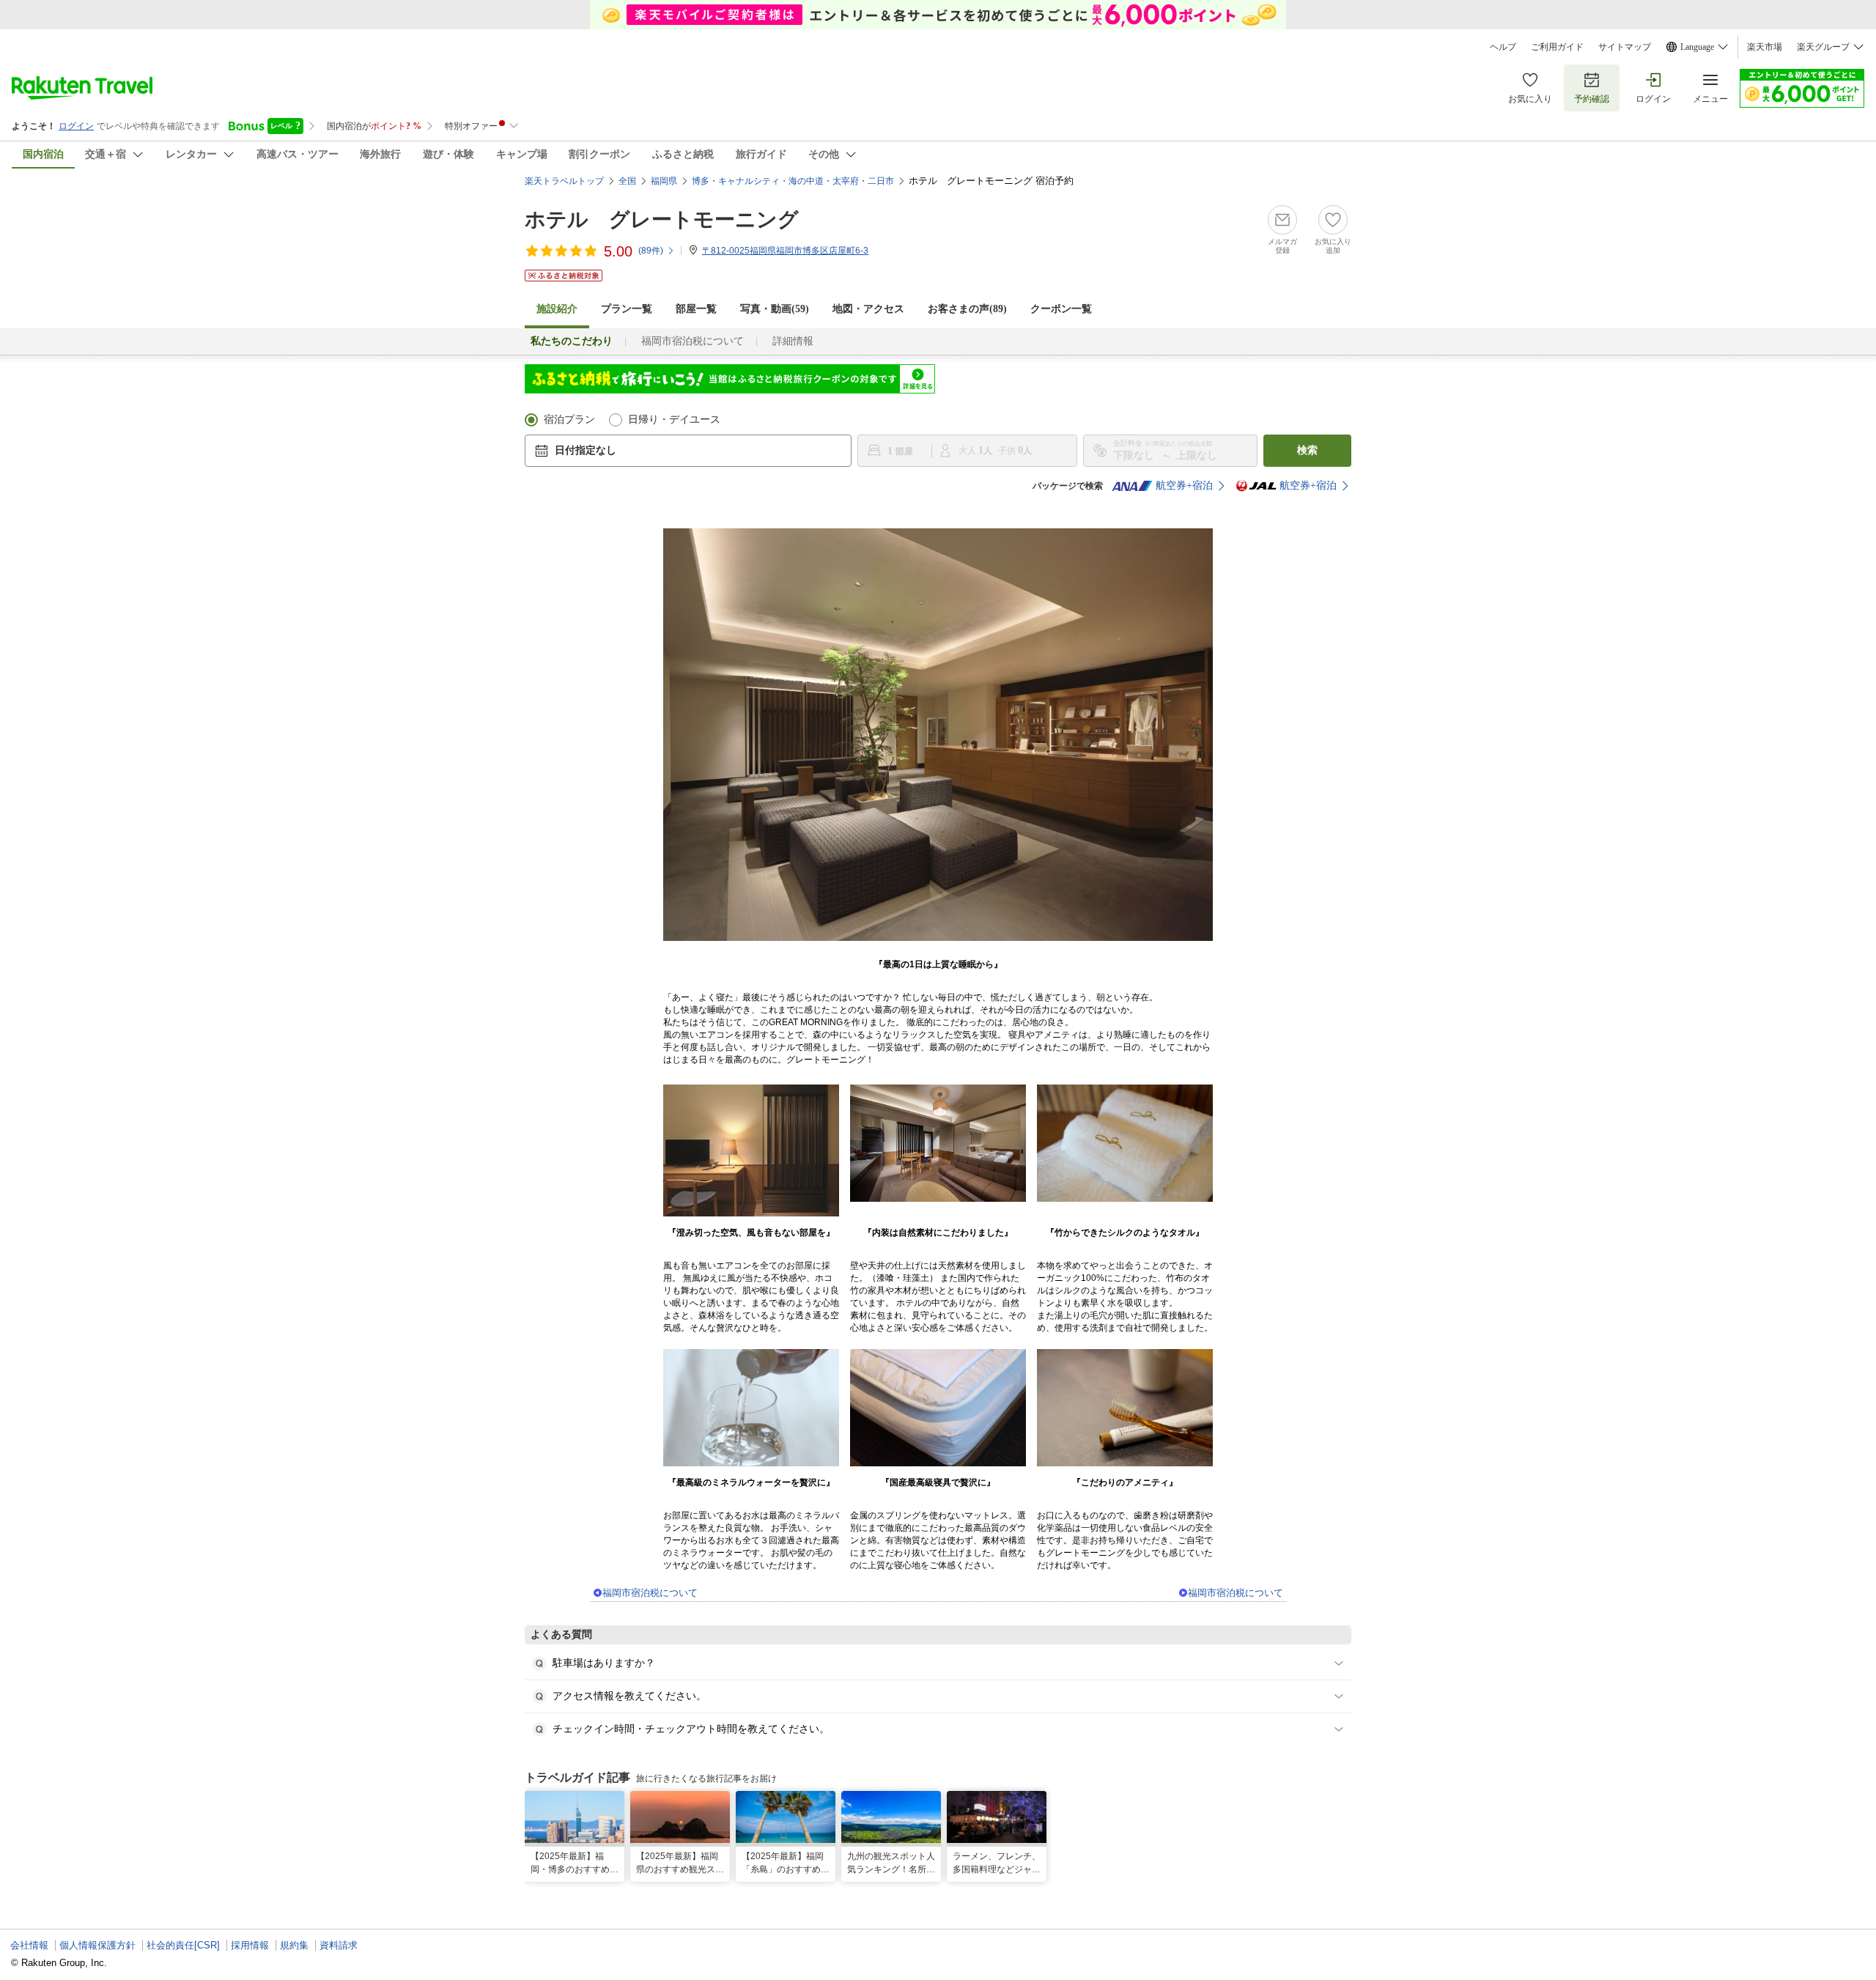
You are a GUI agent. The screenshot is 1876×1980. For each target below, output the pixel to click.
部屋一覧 (696, 309)
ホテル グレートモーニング (662, 219)
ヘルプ (1503, 47)
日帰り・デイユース (674, 420)
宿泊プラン (569, 420)
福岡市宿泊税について (693, 341)
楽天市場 (1765, 47)
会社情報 (29, 1945)
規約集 (294, 1945)
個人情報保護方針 (97, 1945)
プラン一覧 (627, 309)
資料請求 (339, 1945)
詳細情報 (793, 341)
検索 (1307, 450)
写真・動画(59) (775, 309)
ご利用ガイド (1557, 47)
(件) (651, 251)
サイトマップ (1625, 47)
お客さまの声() (967, 309)
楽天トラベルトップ (564, 181)
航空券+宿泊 (1184, 485)
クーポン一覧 (1061, 309)
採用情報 (250, 1945)
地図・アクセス (868, 309)
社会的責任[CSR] (183, 1945)
